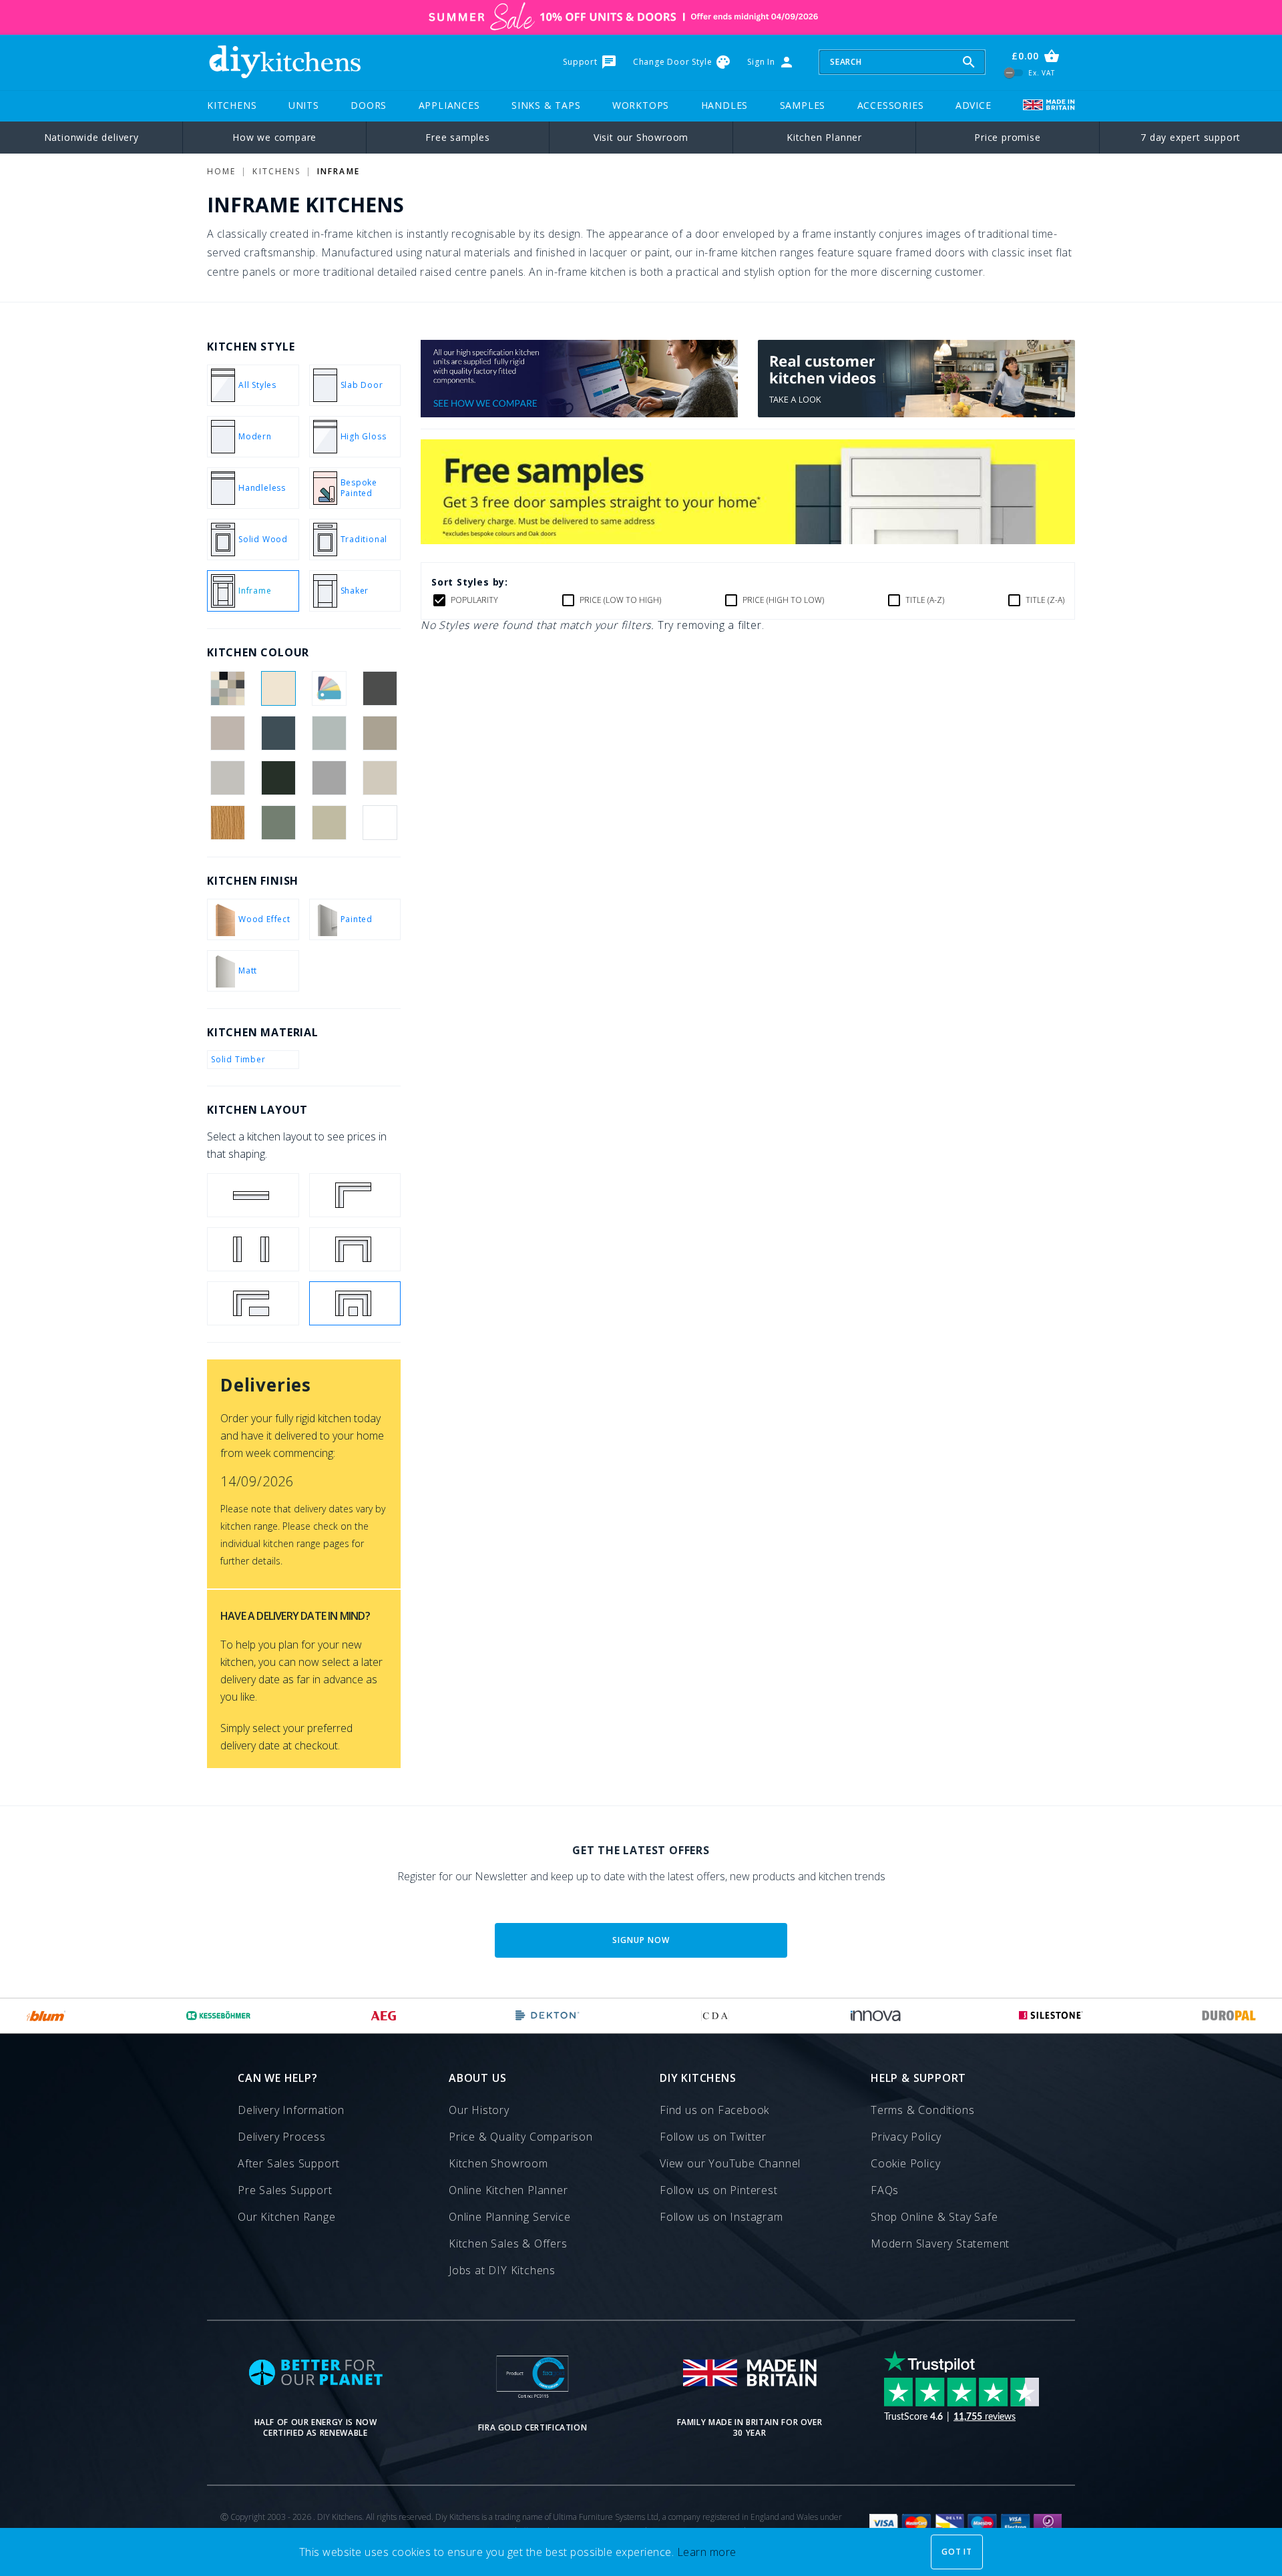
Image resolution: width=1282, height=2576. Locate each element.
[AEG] (384, 2016)
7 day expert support (1191, 137)
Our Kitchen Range (287, 2217)
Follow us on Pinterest (719, 2190)
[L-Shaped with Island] (253, 1303)
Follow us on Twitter (713, 2137)
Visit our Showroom (641, 137)
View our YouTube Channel (730, 2163)
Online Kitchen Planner (508, 2190)
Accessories (891, 105)
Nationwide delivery (91, 137)
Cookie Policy (905, 2163)
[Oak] (227, 823)
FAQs (885, 2190)
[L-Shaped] (355, 1195)
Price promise (1007, 137)
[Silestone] (1051, 2016)
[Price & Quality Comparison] (579, 413)
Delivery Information (291, 2110)
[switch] (1014, 72)
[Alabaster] (278, 688)
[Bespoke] (330, 688)
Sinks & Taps (546, 105)
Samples (803, 105)
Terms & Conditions (922, 2110)
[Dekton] (548, 2016)
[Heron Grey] (330, 778)
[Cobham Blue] (278, 733)
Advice (974, 105)
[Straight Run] (253, 1195)
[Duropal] (1229, 2016)
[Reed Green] (278, 823)
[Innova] (876, 2016)
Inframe (339, 171)
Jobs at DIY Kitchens (502, 2270)
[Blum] (46, 2016)
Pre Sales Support (285, 2190)
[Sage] (330, 823)
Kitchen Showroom (498, 2163)
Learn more (707, 2552)
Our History (479, 2110)
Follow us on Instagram (721, 2217)
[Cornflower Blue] (330, 733)
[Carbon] (380, 688)
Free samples (458, 137)
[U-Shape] (355, 1249)
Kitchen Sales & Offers (508, 2243)
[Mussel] (380, 778)
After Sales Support (289, 2163)
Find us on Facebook (714, 2110)
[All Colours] (227, 688)
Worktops (641, 105)
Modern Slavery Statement (940, 2243)
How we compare (274, 137)
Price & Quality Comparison (521, 2137)
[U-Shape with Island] (355, 1303)
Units (304, 105)
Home (221, 171)
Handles (725, 105)
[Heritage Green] (278, 778)
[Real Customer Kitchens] (916, 413)
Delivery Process (282, 2137)
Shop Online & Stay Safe (934, 2217)
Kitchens (232, 105)
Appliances (449, 105)
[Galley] (253, 1249)
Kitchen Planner (824, 137)
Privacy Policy (906, 2137)
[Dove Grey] (227, 778)
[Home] (284, 62)
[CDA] (715, 2016)
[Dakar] (380, 733)
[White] (380, 823)
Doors (369, 105)
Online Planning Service (509, 2217)
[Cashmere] (227, 733)
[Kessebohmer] (219, 2016)
